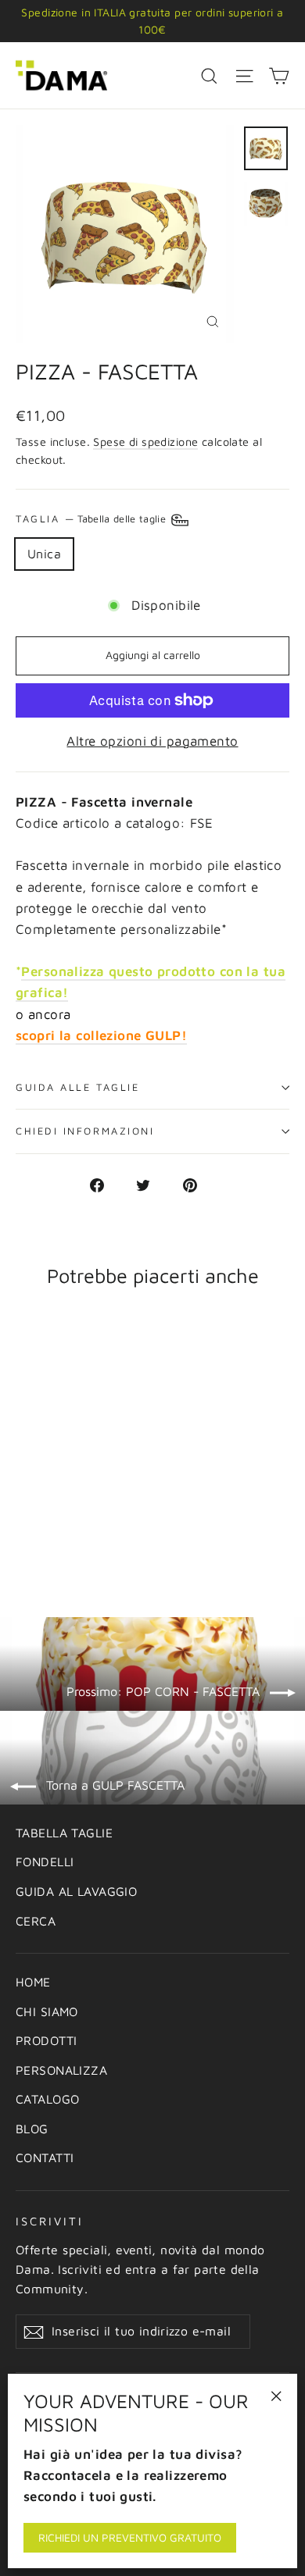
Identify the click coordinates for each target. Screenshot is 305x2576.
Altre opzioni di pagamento (152, 741)
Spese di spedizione (145, 442)
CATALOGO (47, 2099)
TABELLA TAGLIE (64, 1833)
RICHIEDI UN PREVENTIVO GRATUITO (130, 2537)
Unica (44, 554)
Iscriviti (49, 2221)
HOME (33, 1982)
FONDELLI (45, 1862)
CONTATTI (45, 2157)
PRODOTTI (46, 2040)
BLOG (32, 2129)
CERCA (36, 1921)
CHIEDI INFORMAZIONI (85, 1131)
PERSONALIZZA (61, 2070)
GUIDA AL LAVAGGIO (76, 1891)
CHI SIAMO (47, 2011)
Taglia (92, 519)
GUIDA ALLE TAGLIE (77, 1087)
